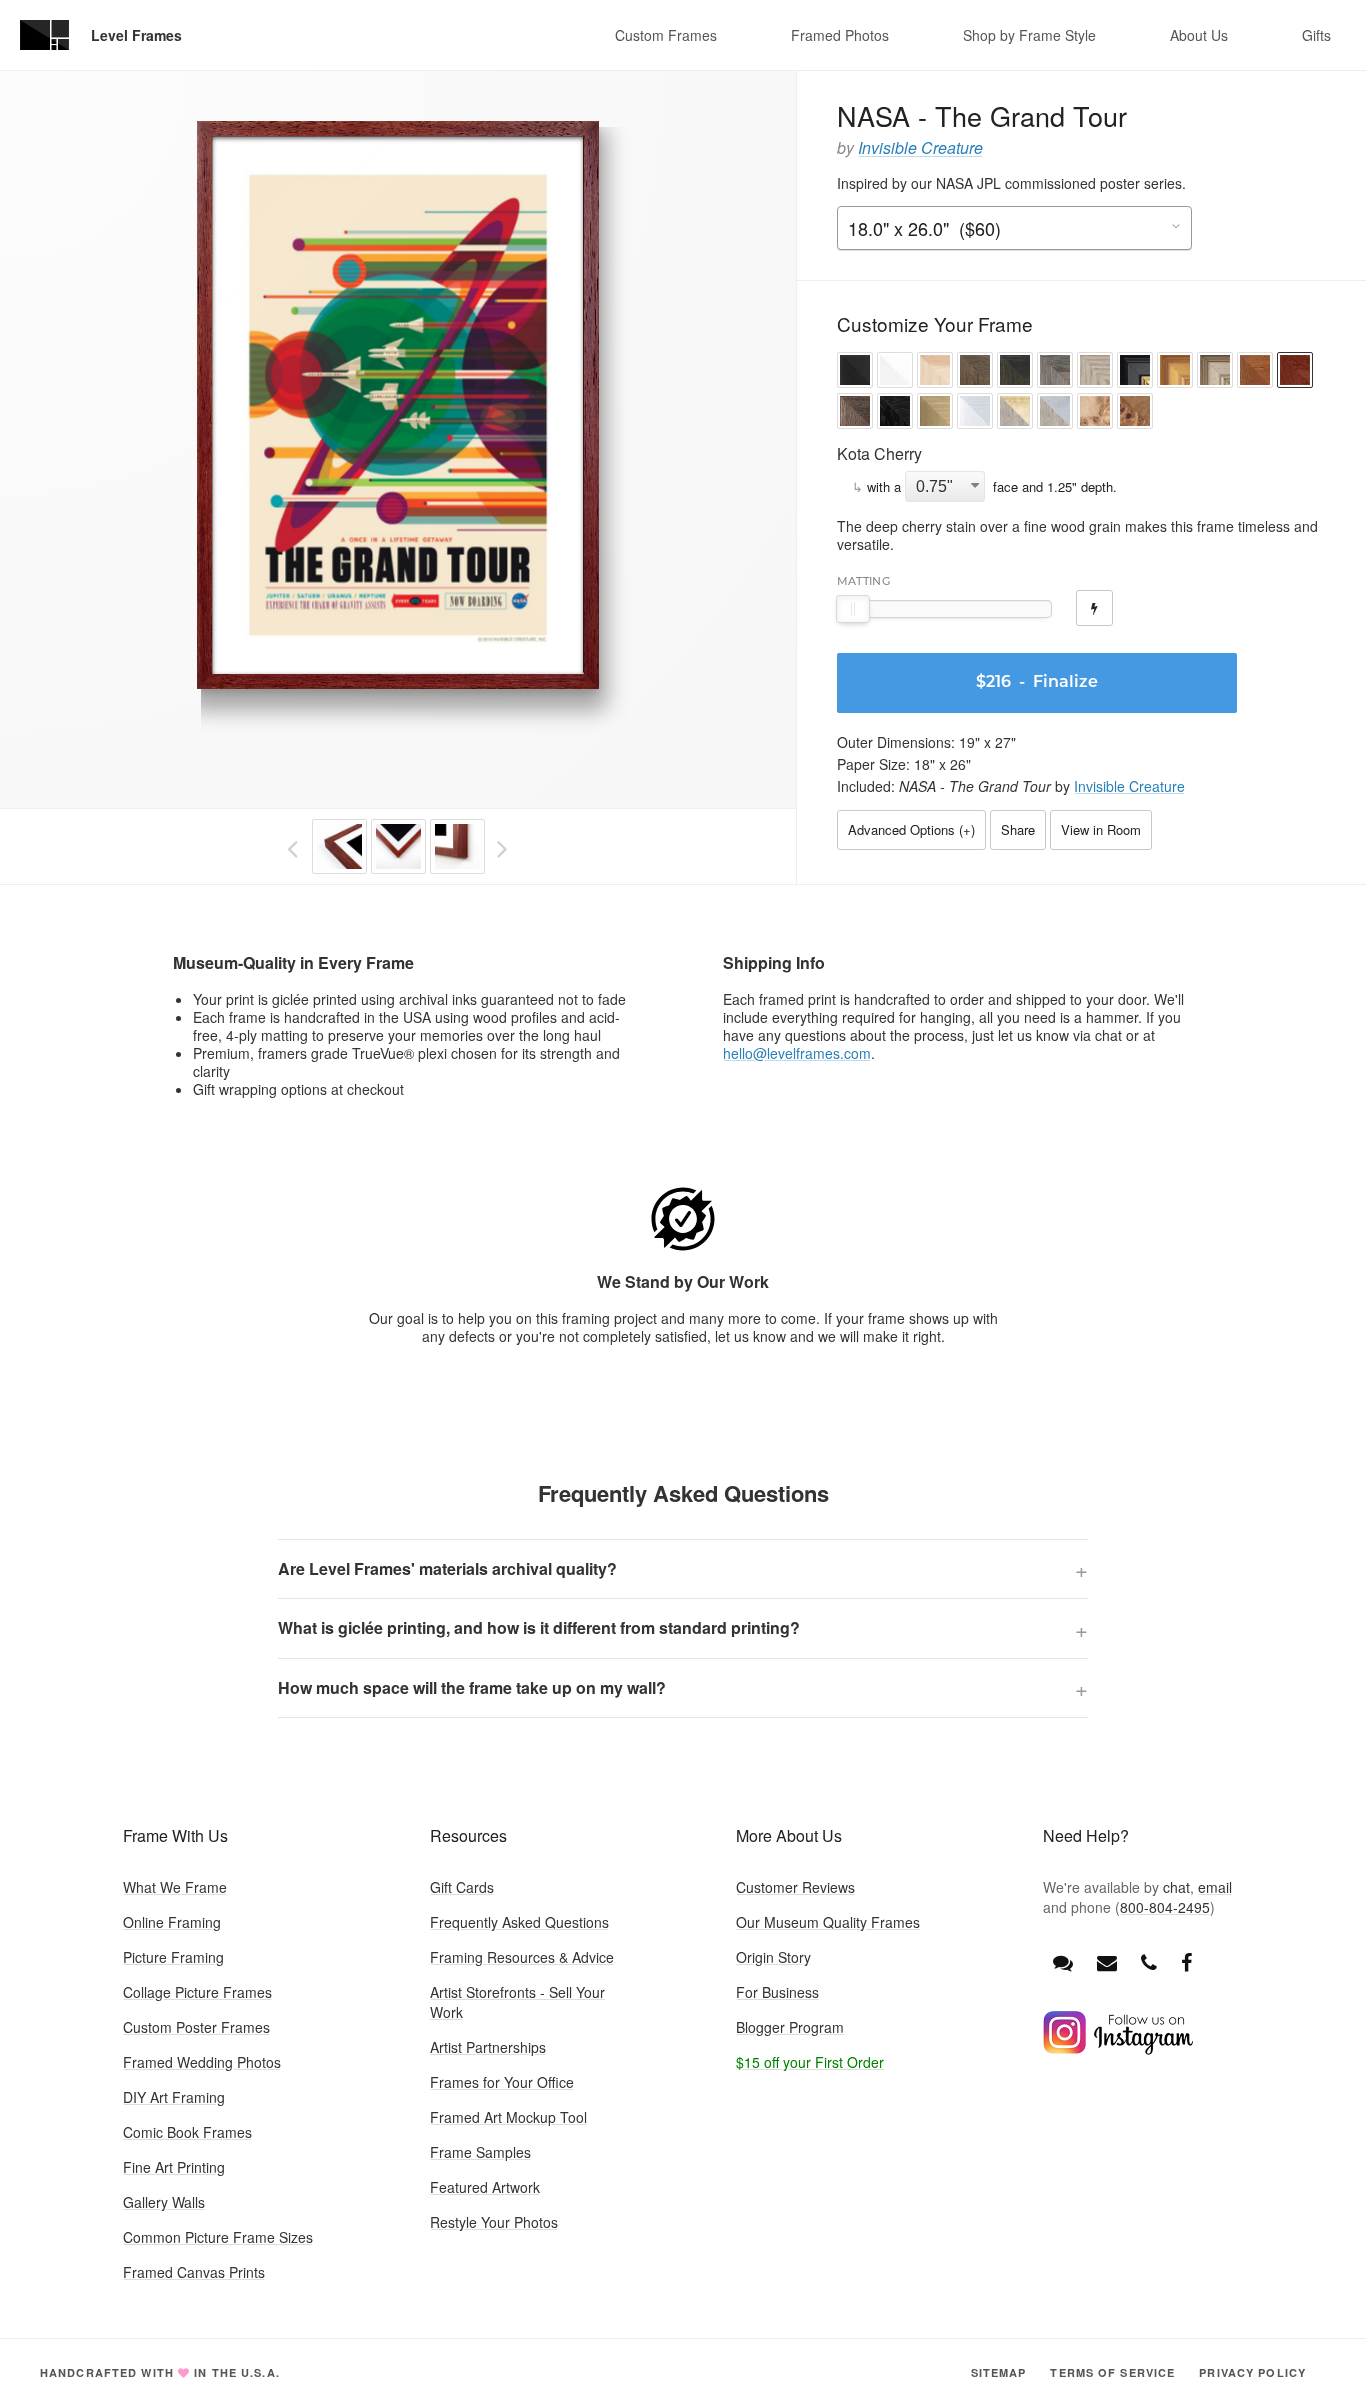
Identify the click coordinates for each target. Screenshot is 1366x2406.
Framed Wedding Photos (202, 2062)
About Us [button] (1199, 35)
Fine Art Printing (174, 2167)
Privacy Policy (1252, 2372)
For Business (777, 1992)
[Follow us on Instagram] (1118, 2049)
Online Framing (172, 1922)
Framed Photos (840, 35)
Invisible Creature (920, 147)
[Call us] (1149, 1961)
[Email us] (1107, 1961)
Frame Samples (480, 2152)
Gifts (1316, 35)
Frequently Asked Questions (519, 1922)
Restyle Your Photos (494, 2222)
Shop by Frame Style (1029, 35)
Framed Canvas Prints (194, 2272)
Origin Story (773, 1957)
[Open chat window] (1063, 1961)
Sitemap (999, 2372)
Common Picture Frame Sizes (218, 2237)
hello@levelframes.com (797, 1053)
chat (1176, 1887)
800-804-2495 (1165, 1907)
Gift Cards (462, 1887)
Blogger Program (790, 2027)
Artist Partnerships (488, 2047)
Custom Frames (666, 35)
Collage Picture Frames (197, 1992)
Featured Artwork (485, 2187)
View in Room (1101, 829)
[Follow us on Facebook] (1186, 1961)
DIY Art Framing (174, 2097)
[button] (855, 372)
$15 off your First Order (810, 2062)
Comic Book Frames (187, 2132)
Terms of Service (1112, 2372)
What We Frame (175, 1887)
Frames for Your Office (502, 2082)
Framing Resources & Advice (522, 1957)
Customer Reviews (795, 1887)
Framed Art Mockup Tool (508, 2117)
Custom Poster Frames (196, 2027)
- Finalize (1037, 683)
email (1215, 1887)
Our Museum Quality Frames (828, 1922)
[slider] (853, 609)
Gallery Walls (164, 2202)
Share (1018, 829)
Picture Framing (173, 1957)
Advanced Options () (911, 829)
